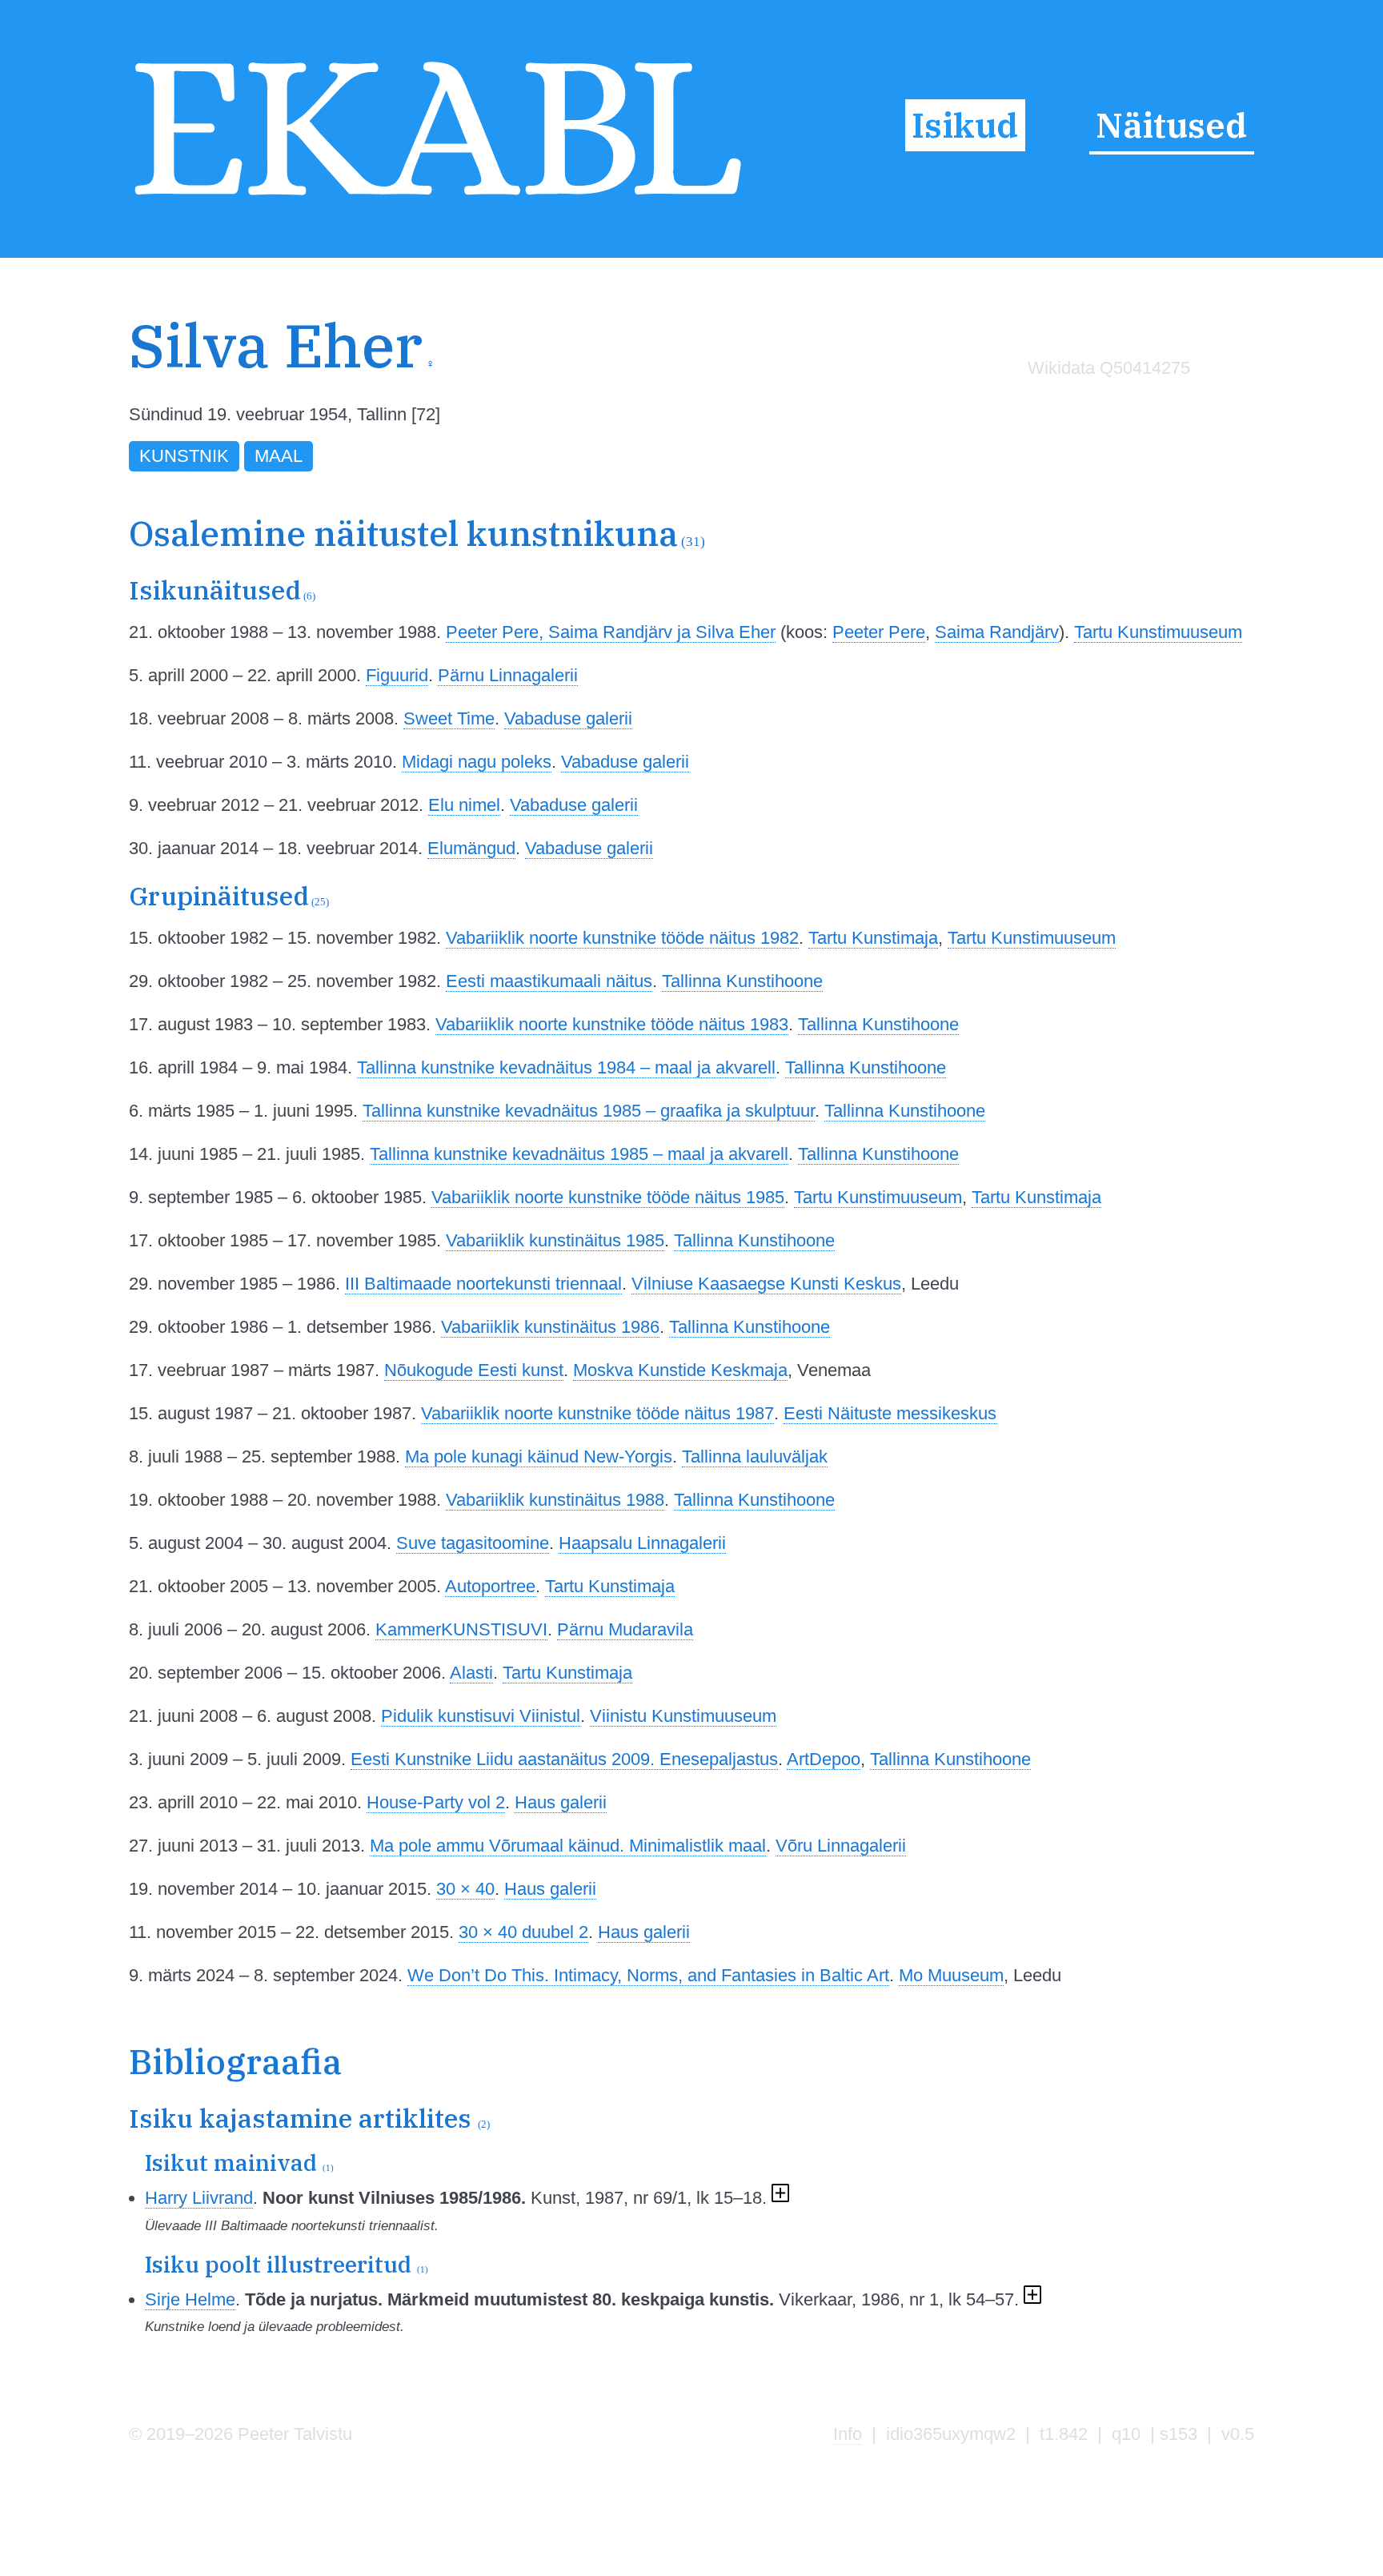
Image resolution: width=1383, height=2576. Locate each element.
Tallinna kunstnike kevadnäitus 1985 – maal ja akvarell (579, 1154)
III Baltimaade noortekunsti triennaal (483, 1284)
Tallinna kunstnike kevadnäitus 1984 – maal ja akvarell (566, 1067)
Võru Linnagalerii (841, 1846)
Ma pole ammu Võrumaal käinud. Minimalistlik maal (568, 1846)
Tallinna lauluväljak (755, 1457)
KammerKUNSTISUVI (461, 1629)
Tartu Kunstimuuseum (1158, 632)
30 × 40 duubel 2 (523, 1932)
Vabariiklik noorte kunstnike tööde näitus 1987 (597, 1413)
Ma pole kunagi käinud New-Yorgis (539, 1457)
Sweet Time (449, 718)
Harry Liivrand (199, 2198)
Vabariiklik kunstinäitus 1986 (550, 1327)
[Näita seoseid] (781, 2198)
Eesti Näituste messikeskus (890, 1413)
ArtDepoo (824, 1759)
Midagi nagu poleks (477, 762)
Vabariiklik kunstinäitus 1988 (555, 1500)
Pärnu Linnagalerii (508, 675)
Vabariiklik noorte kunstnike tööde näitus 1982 (622, 938)
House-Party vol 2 (436, 1802)
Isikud (965, 125)
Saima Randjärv (997, 632)
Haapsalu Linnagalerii (642, 1543)
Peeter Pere (879, 632)
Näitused (1171, 125)
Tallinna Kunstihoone (742, 981)
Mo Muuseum (951, 1975)
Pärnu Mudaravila (625, 1629)
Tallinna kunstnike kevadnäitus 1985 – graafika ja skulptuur (589, 1111)
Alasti (471, 1673)
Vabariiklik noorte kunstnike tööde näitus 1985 (608, 1197)
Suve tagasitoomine (473, 1543)
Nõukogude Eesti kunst (474, 1370)
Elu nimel (464, 805)
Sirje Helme (190, 2299)
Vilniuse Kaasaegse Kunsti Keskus (766, 1284)
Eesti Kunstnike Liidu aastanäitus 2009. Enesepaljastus (564, 1759)
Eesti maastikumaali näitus (549, 981)
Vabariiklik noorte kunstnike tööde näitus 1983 (612, 1024)
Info (848, 2434)
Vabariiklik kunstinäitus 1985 (555, 1240)
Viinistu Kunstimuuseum (683, 1716)
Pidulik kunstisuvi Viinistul (481, 1716)
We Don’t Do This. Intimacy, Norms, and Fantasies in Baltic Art (648, 1975)
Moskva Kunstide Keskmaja (680, 1370)
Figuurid (397, 675)
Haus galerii (561, 1802)
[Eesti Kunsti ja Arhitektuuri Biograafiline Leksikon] (438, 200)
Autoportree (490, 1586)
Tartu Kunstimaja (873, 938)
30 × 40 (465, 1889)
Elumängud (471, 848)
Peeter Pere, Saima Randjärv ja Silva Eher (611, 632)
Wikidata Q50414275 (1109, 368)
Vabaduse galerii (568, 718)
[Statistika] (1105, 401)
